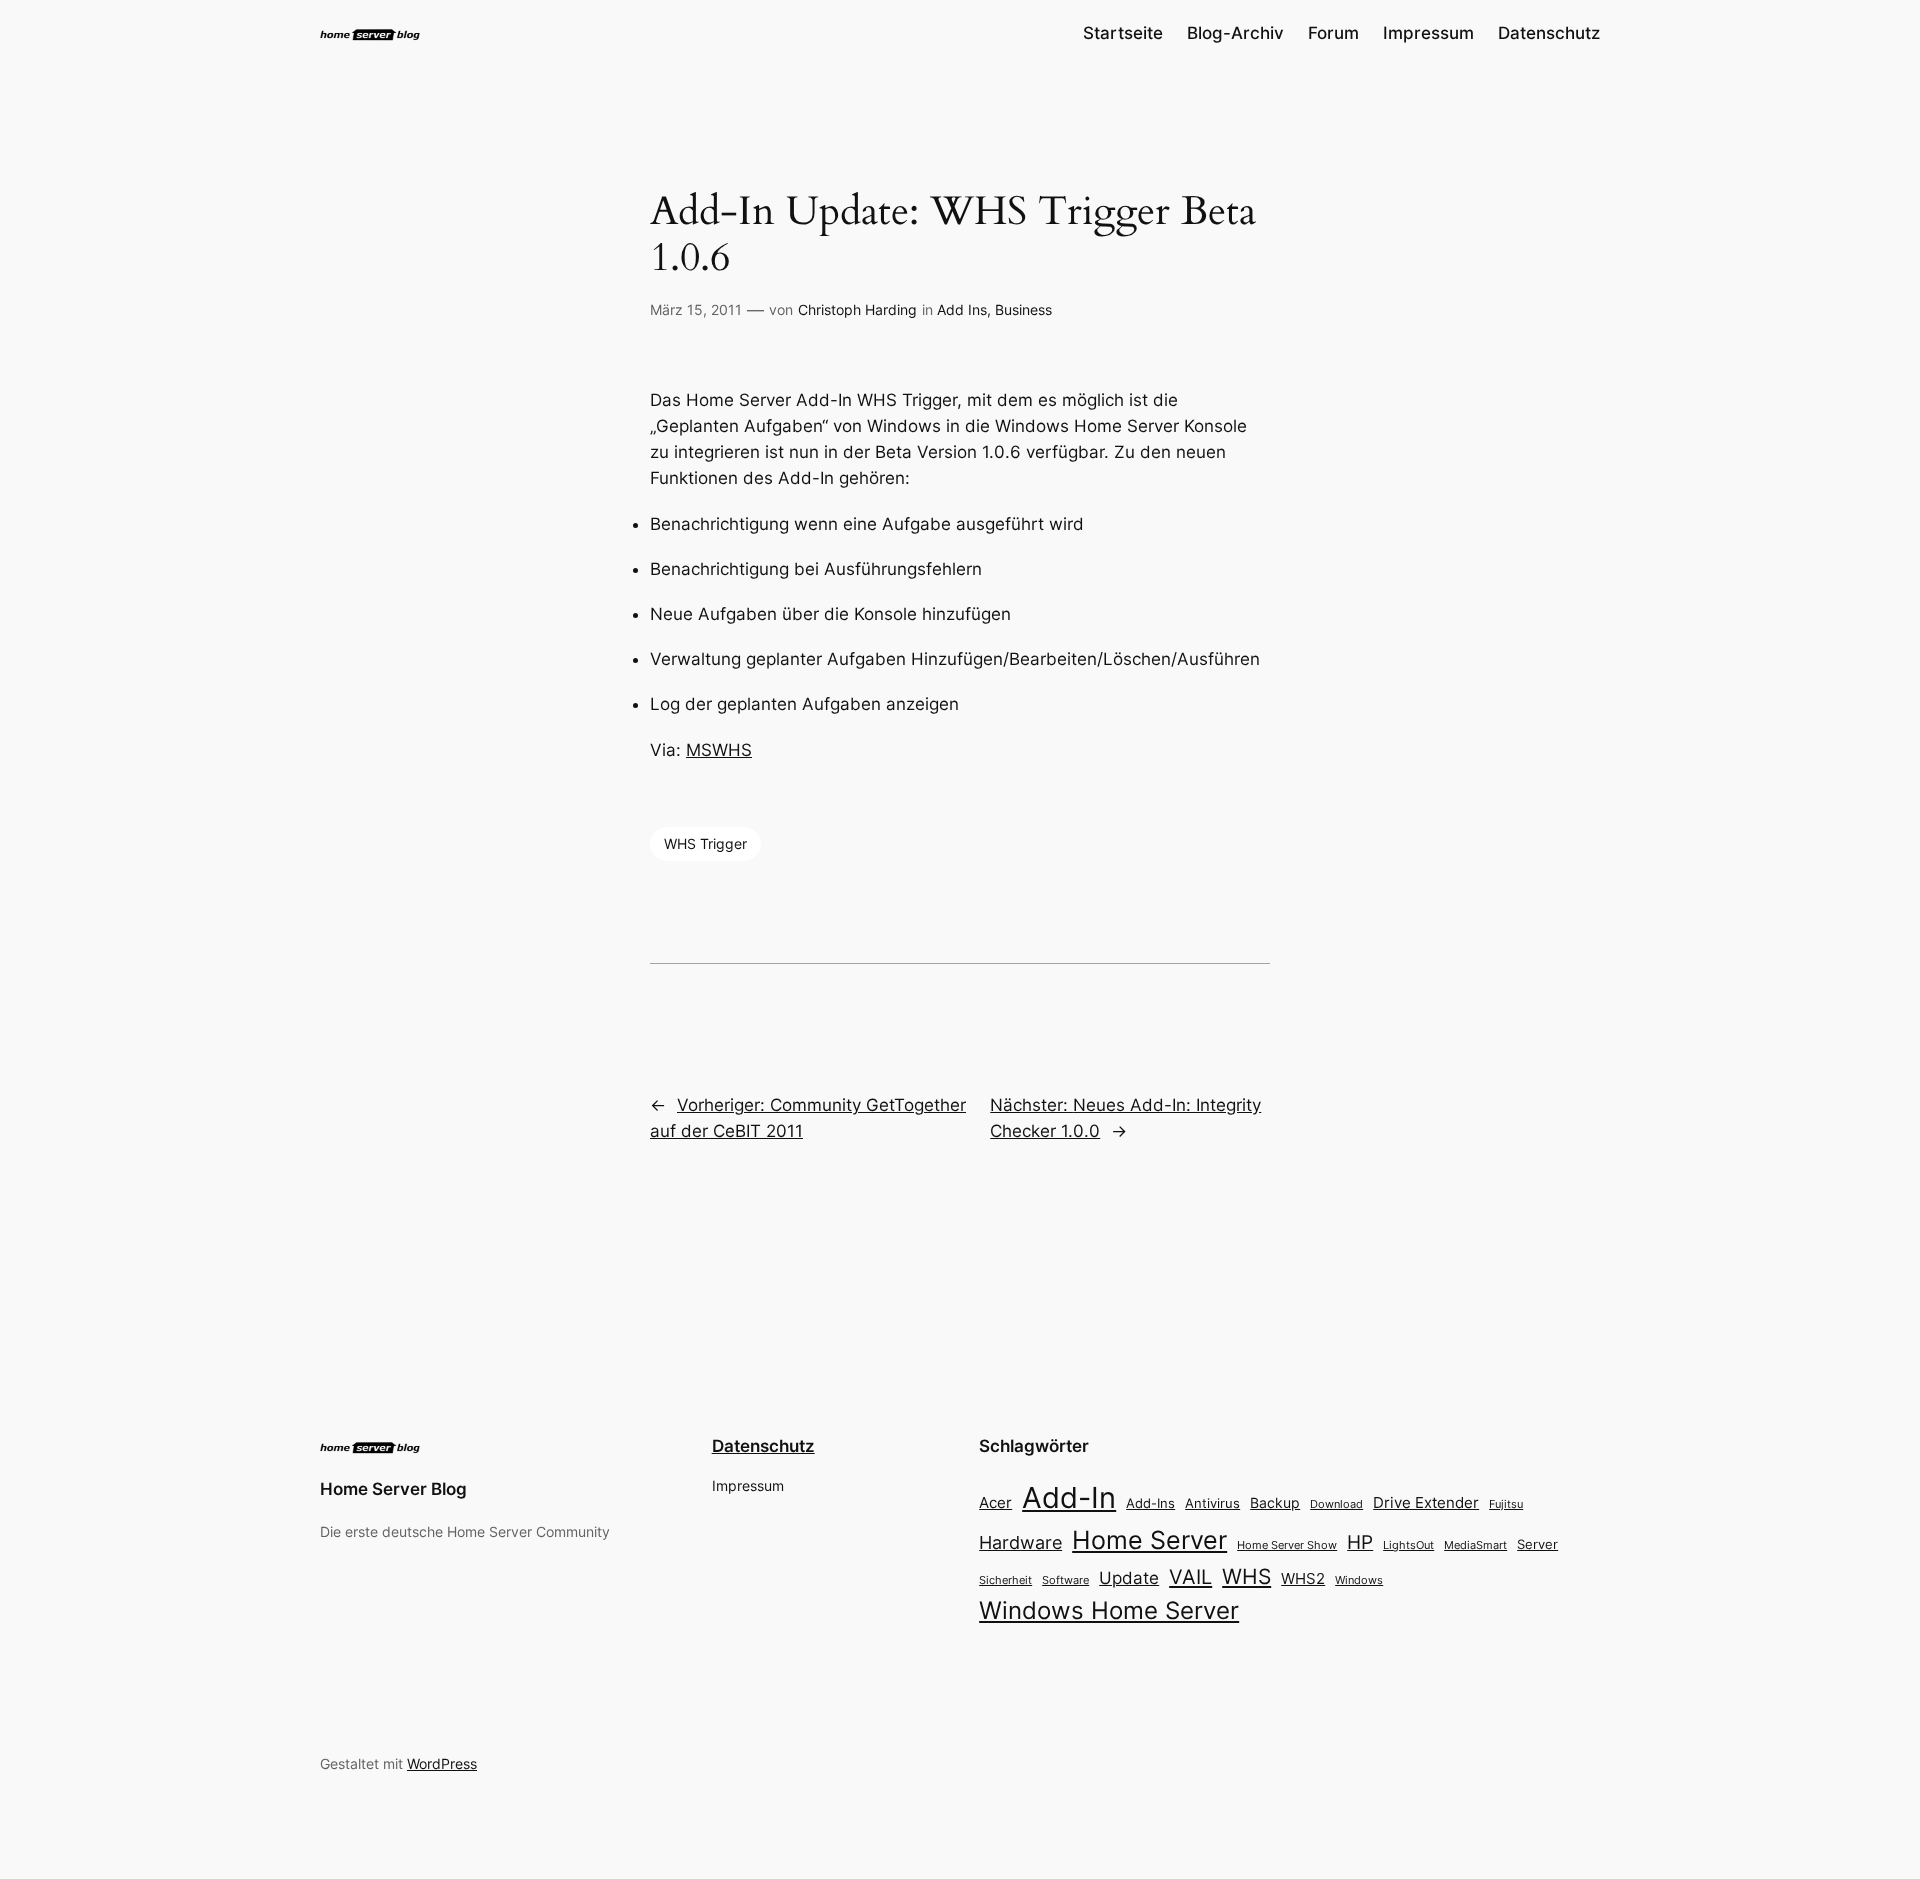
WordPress (442, 1763)
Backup (1275, 1502)
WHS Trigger (705, 843)
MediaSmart (1475, 1545)
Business (1023, 309)
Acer (995, 1502)
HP (1360, 1542)
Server (1537, 1544)
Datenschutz (763, 1446)
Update (1129, 1578)
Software (1065, 1580)
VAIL (1190, 1576)
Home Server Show (1287, 1545)
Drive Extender (1426, 1503)
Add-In (1069, 1497)
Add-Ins (1150, 1503)
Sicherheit (1005, 1580)
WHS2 (1303, 1578)
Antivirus (1212, 1503)
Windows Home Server (1109, 1610)
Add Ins (962, 309)
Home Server (1149, 1539)
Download (1336, 1504)
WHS (1246, 1576)
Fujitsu (1506, 1504)
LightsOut (1408, 1545)
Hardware (1020, 1542)
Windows (1359, 1580)
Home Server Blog (393, 1489)
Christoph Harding (857, 309)
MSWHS (719, 750)
